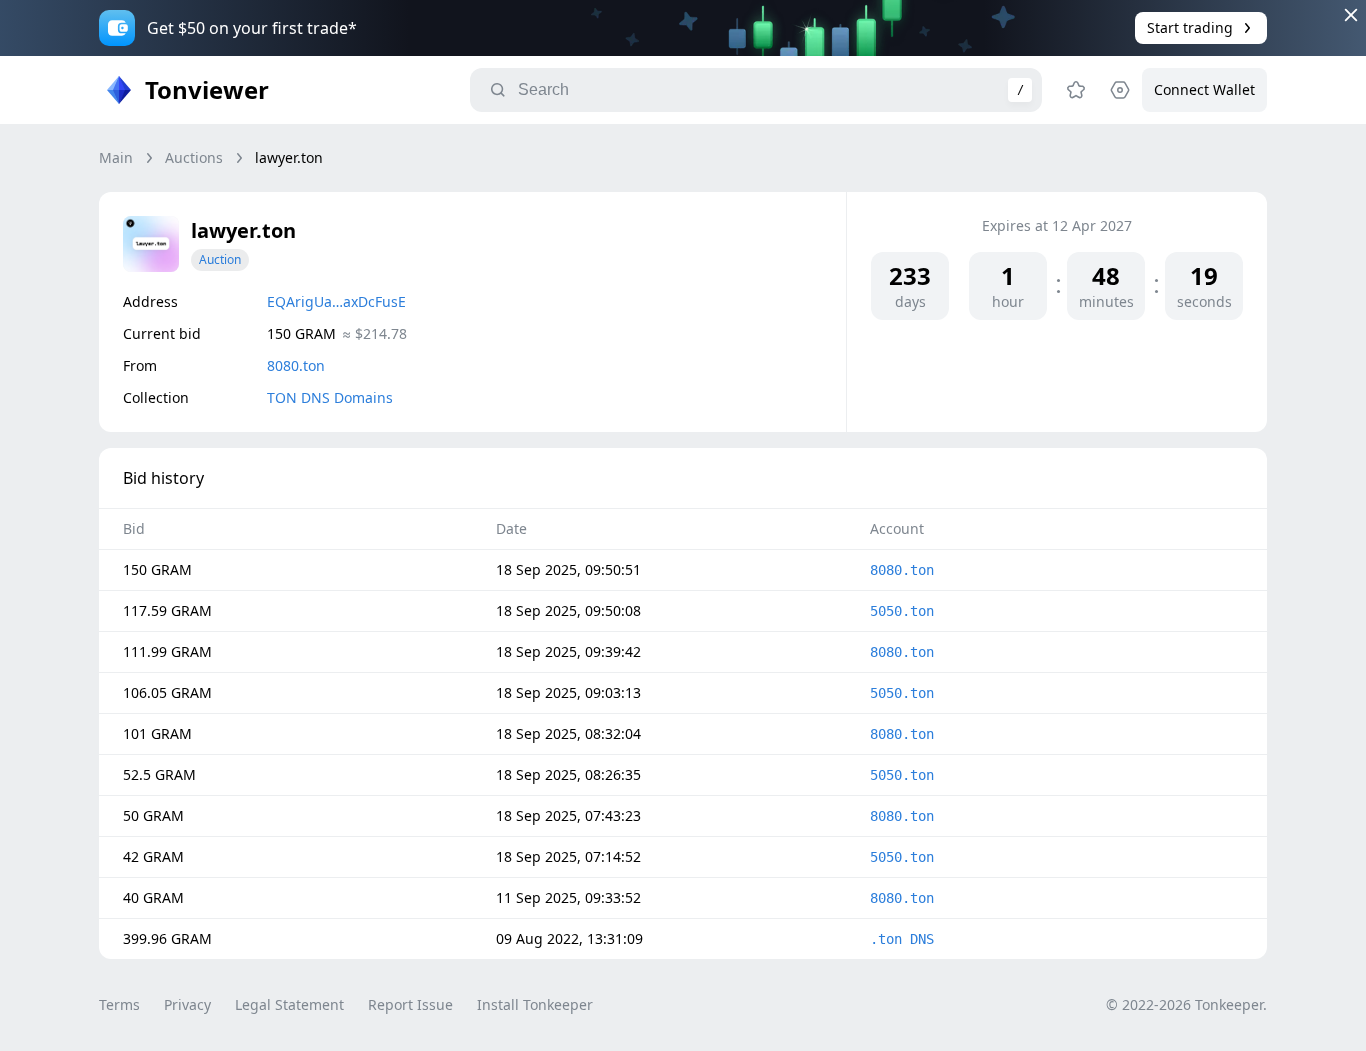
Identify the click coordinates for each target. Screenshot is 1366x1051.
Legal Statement (289, 1004)
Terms (119, 1004)
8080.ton (296, 365)
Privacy (187, 1004)
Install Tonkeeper (535, 1004)
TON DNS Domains (330, 397)
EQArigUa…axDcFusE (336, 301)
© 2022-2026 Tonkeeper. (1186, 1004)
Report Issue (410, 1004)
